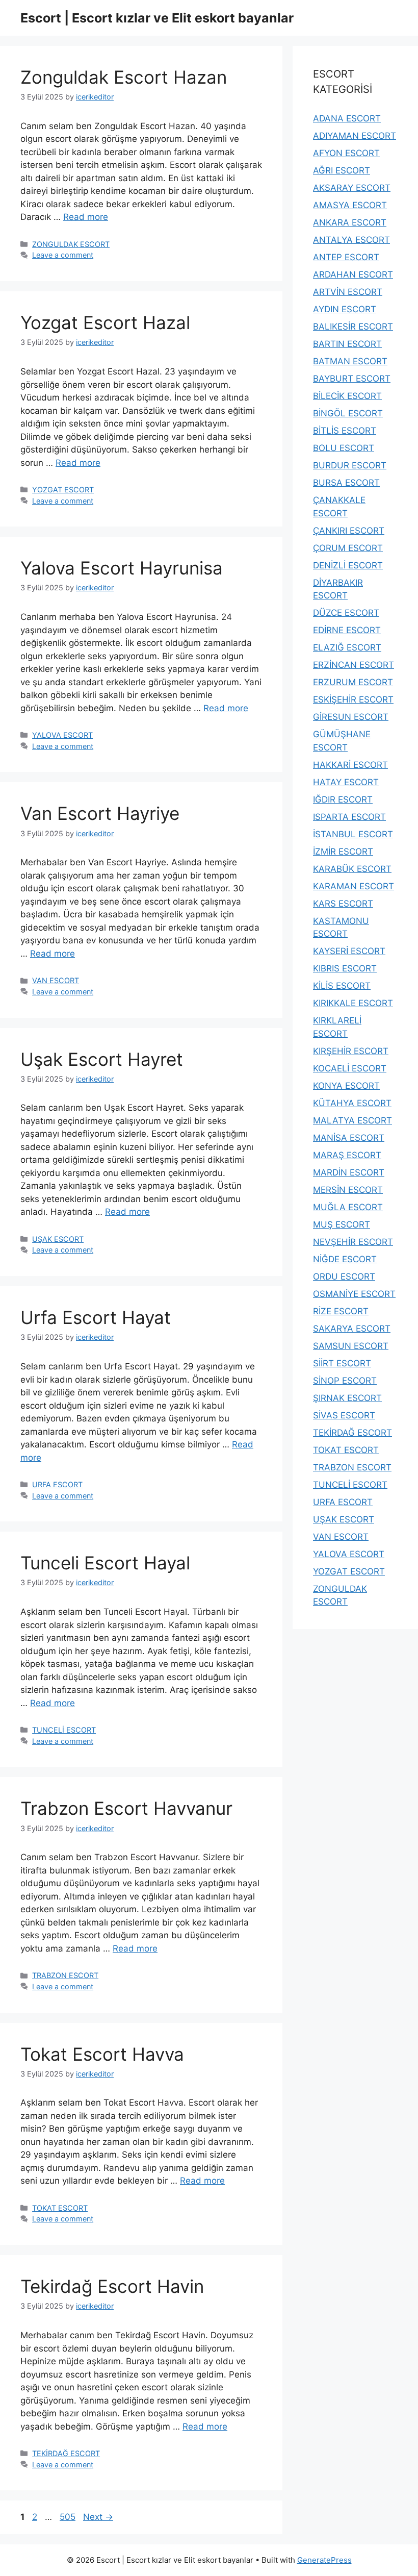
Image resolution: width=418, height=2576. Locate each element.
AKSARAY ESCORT (352, 188)
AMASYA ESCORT (350, 205)
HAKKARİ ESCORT (350, 765)
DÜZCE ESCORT (346, 613)
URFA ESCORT (57, 1484)
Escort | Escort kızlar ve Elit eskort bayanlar (157, 18)
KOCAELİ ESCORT (350, 1068)
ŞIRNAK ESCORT (347, 1398)
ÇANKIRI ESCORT (349, 531)
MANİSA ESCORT (349, 1138)
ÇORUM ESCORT (348, 548)
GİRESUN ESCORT (351, 717)
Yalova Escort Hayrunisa (122, 568)
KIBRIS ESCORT (345, 968)
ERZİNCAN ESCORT (354, 665)
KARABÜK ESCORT (352, 869)
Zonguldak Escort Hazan (124, 77)
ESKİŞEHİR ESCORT (353, 699)
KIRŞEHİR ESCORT (351, 1051)
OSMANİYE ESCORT (354, 1294)
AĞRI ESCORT (342, 170)
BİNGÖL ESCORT (348, 413)
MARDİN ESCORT (349, 1172)
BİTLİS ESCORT (345, 431)
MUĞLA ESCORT (348, 1207)
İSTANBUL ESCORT (353, 834)
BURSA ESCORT (346, 483)
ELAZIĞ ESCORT (347, 647)
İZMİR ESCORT (343, 852)
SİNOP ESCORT (345, 1381)
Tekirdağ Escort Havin (112, 2286)
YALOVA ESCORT (62, 735)
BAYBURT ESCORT (352, 379)
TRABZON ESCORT (65, 1975)
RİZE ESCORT (341, 1311)
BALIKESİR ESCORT (353, 327)
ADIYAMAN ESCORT (355, 136)
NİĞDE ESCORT (345, 1259)
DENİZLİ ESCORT (348, 565)
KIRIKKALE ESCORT (353, 1003)
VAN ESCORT (56, 980)
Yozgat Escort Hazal (105, 322)
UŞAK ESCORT (58, 1239)
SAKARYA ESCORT (352, 1329)
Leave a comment (63, 255)
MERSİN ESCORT (348, 1190)
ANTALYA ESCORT (351, 240)
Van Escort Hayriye (100, 813)
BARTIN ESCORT (347, 344)
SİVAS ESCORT (344, 1415)
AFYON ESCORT (346, 153)
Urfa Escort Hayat (96, 1317)
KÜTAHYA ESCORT (352, 1103)
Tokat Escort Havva (102, 2054)
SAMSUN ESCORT (351, 1346)
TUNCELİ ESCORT (64, 1730)
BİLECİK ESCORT (347, 396)
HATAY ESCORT (346, 782)
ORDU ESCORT (344, 1277)
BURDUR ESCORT (350, 465)
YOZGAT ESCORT (63, 490)
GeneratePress (324, 2560)
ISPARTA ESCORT (349, 817)
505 (69, 2517)
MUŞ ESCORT (342, 1224)
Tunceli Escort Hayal (105, 1563)
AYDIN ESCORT (345, 309)
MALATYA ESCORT (352, 1120)
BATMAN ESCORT (350, 361)
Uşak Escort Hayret (102, 1059)
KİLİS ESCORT (342, 986)
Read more (86, 217)
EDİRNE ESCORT (347, 630)
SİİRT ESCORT (342, 1363)
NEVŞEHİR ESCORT (353, 1242)
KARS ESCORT (343, 904)
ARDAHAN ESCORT (353, 274)
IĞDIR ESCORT (343, 799)
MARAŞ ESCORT (347, 1155)
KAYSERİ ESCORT (349, 951)
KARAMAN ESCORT (354, 886)
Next (98, 2517)
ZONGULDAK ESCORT (71, 244)
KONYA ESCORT (346, 1086)
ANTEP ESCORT (346, 257)
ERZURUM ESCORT (353, 682)
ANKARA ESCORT (350, 222)
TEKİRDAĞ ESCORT (66, 2453)
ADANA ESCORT (347, 118)
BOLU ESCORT (344, 448)
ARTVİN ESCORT (348, 292)
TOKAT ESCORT (60, 2208)
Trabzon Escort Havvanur (126, 1808)
